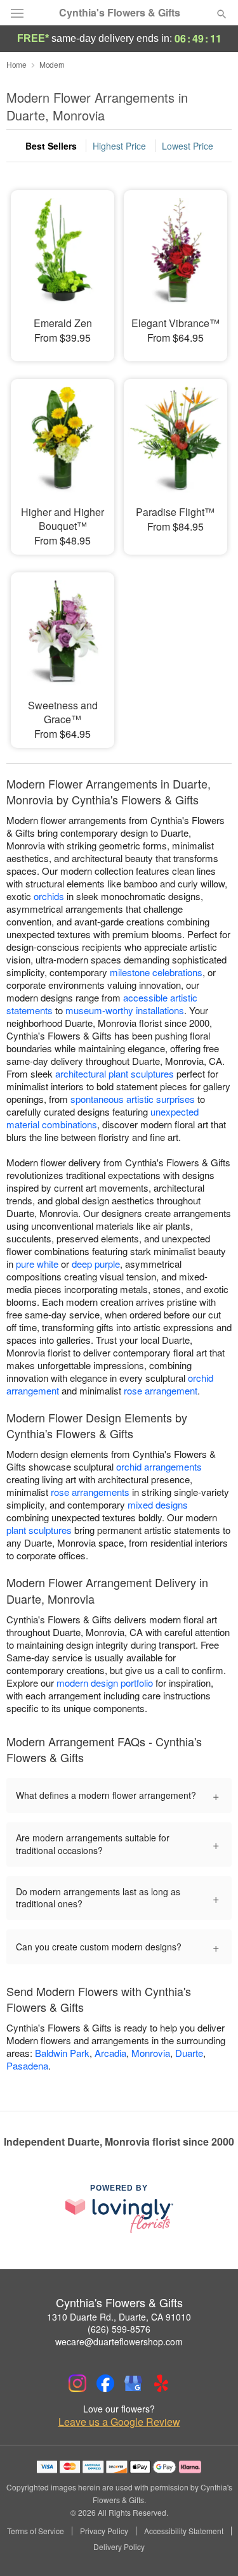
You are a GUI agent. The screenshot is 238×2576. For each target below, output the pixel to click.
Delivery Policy (119, 2547)
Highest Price (119, 146)
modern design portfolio (105, 1683)
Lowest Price (188, 146)
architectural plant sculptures (115, 1073)
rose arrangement (161, 1390)
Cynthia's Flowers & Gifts (120, 13)
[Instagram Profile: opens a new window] (77, 2383)
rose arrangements (90, 1492)
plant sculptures (39, 1530)
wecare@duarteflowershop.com (119, 2341)
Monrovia (151, 2053)
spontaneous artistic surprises (133, 1099)
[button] (211, 2547)
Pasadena (27, 2065)
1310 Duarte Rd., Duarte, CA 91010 (119, 2317)
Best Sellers (51, 146)
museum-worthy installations (125, 1010)
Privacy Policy (104, 2531)
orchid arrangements (159, 1466)
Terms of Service (36, 2531)
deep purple (96, 1264)
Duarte (189, 2053)
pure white (37, 1264)
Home (17, 64)
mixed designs (158, 1504)
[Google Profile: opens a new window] (133, 2383)
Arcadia (110, 2053)
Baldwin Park (62, 2053)
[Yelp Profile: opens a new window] (161, 2383)
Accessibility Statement (184, 2531)
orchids (49, 896)
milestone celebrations (156, 972)
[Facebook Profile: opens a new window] (105, 2383)
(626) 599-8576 (119, 2329)
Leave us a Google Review (119, 2422)
